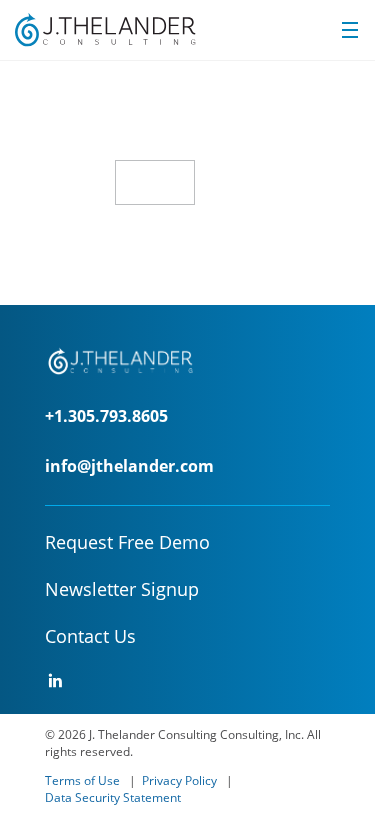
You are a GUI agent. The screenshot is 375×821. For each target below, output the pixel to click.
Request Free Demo (127, 542)
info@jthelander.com (129, 466)
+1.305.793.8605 (106, 416)
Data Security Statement (113, 797)
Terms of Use (82, 780)
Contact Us (90, 636)
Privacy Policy (179, 780)
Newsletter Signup (122, 589)
